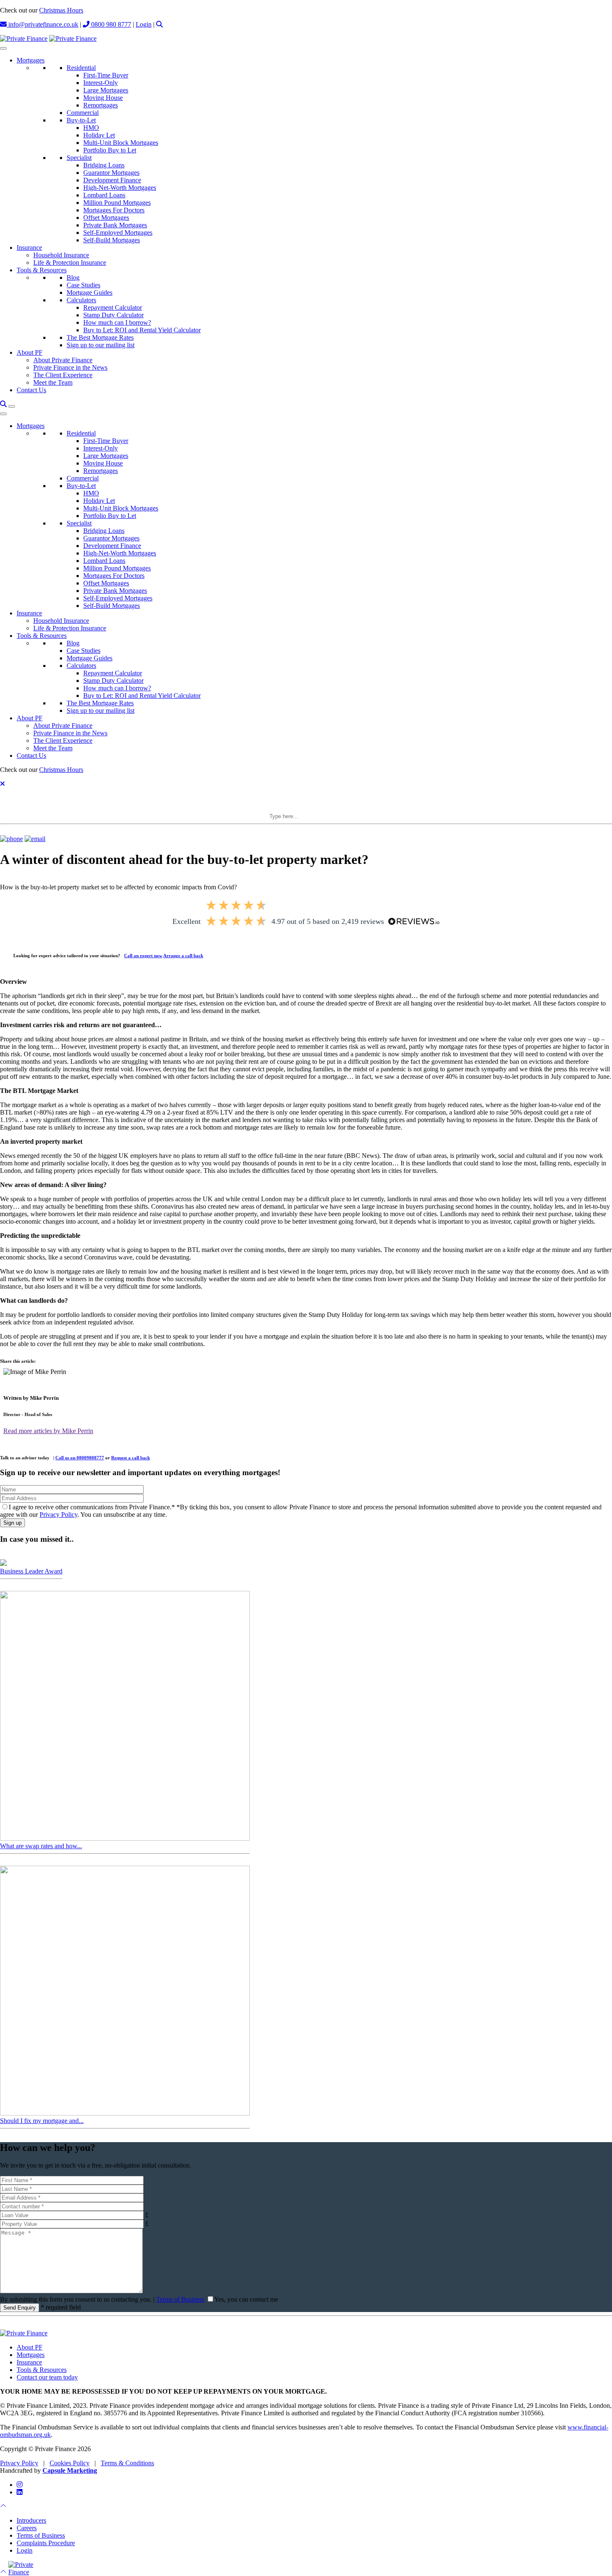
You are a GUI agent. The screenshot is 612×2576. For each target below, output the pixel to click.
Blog (73, 278)
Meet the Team (53, 382)
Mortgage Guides (90, 292)
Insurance (29, 248)
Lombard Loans (104, 195)
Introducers (31, 2520)
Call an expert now (143, 956)
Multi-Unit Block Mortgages (121, 143)
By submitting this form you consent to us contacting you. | (102, 2299)
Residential (81, 68)
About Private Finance (63, 360)
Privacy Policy (58, 1514)
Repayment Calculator (113, 307)
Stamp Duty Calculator (113, 315)
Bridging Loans (104, 165)
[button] (159, 24)
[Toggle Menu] (3, 48)
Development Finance (112, 180)
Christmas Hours (61, 10)
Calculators (81, 300)
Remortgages (101, 105)
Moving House (103, 98)
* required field (61, 2307)
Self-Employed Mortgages (118, 233)
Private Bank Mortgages (115, 225)
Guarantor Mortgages (111, 173)
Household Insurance (61, 255)
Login (144, 24)
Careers (27, 2528)
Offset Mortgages (106, 218)
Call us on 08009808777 (80, 1458)
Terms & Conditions (127, 2463)
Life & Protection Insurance (70, 263)
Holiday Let (99, 135)
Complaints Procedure (46, 2543)
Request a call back (131, 1458)
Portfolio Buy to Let (110, 150)
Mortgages (31, 60)
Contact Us (31, 390)
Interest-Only (101, 83)
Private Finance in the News (70, 367)
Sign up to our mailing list (101, 345)
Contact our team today (47, 2377)
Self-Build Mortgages (112, 240)
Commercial (83, 113)
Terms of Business (180, 2299)
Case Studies (83, 285)
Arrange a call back (183, 956)
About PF (30, 352)
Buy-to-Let (81, 120)
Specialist (79, 158)
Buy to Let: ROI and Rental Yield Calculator (142, 330)
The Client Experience (63, 375)
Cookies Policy (70, 2463)
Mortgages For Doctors (114, 210)
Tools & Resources (42, 270)
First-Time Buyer (106, 75)
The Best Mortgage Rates (100, 337)
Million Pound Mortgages (117, 203)
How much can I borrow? (117, 322)
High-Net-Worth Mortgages (120, 188)
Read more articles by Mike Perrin (48, 1431)
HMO (91, 128)
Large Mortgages (106, 90)
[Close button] (2, 784)
